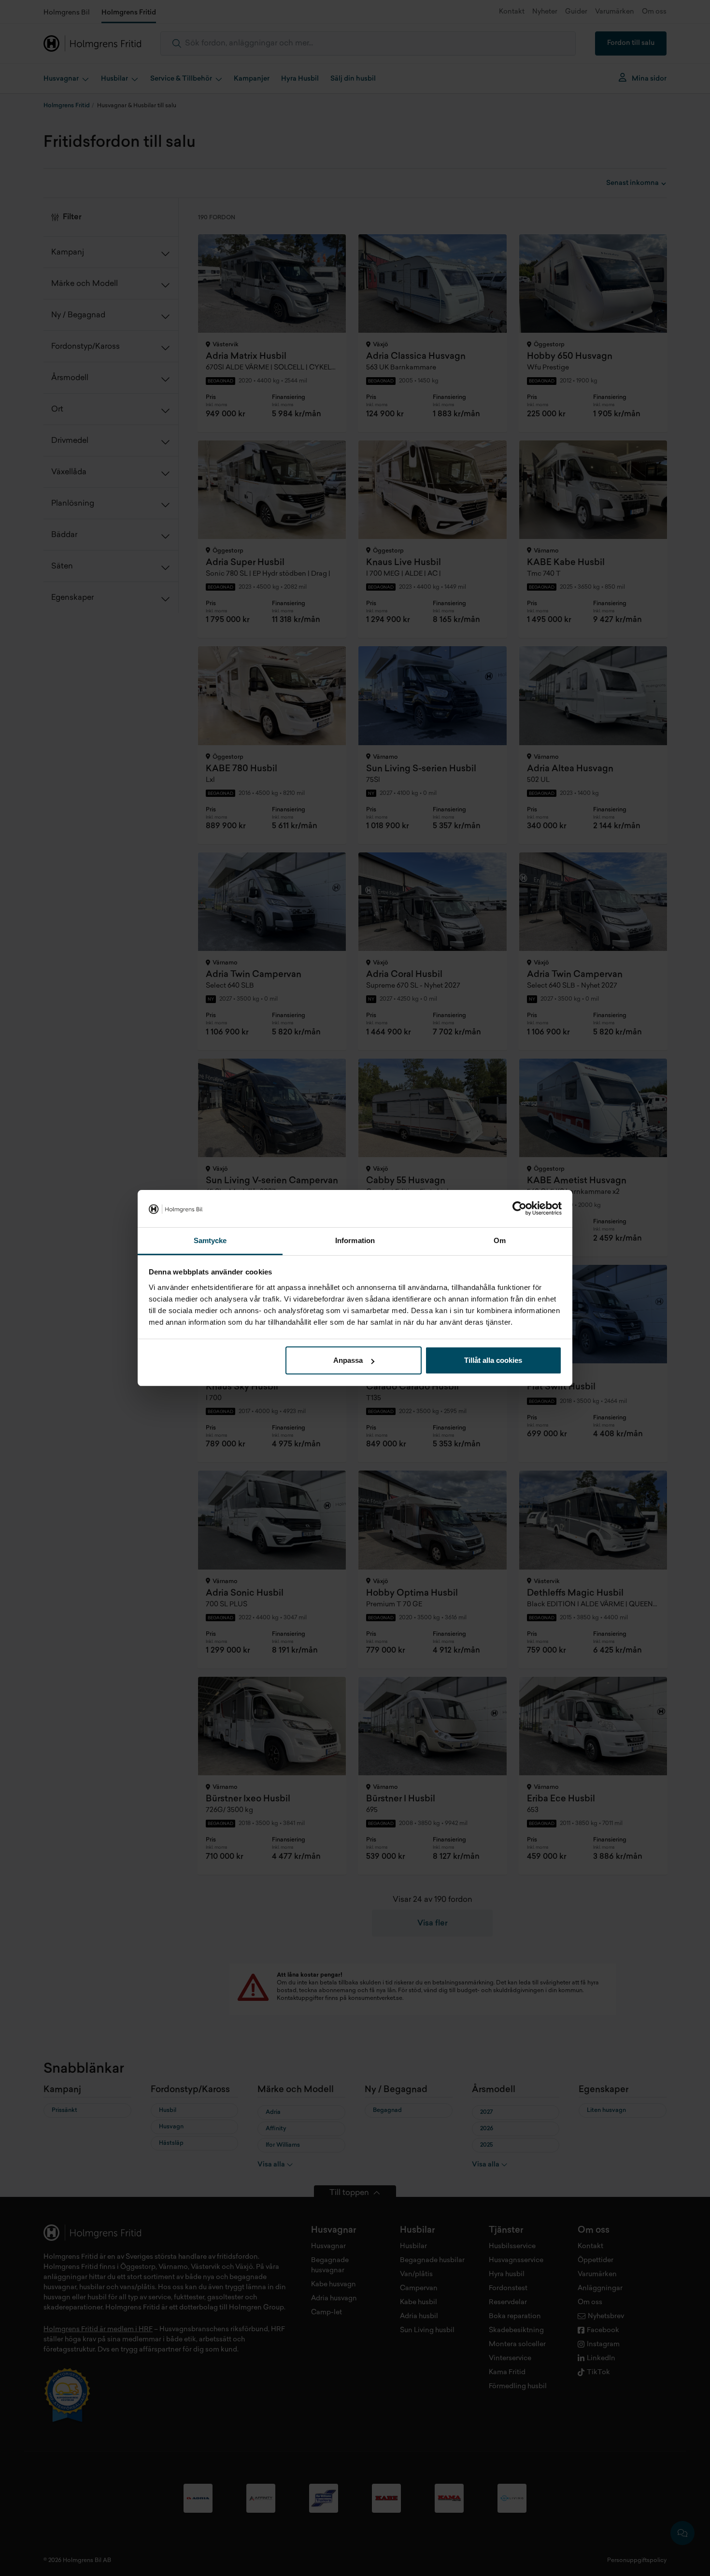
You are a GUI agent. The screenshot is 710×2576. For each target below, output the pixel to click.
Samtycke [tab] (210, 1240)
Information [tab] (355, 1240)
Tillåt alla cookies (493, 1360)
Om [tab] (500, 1240)
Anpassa (348, 1360)
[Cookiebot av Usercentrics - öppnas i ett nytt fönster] (519, 1209)
